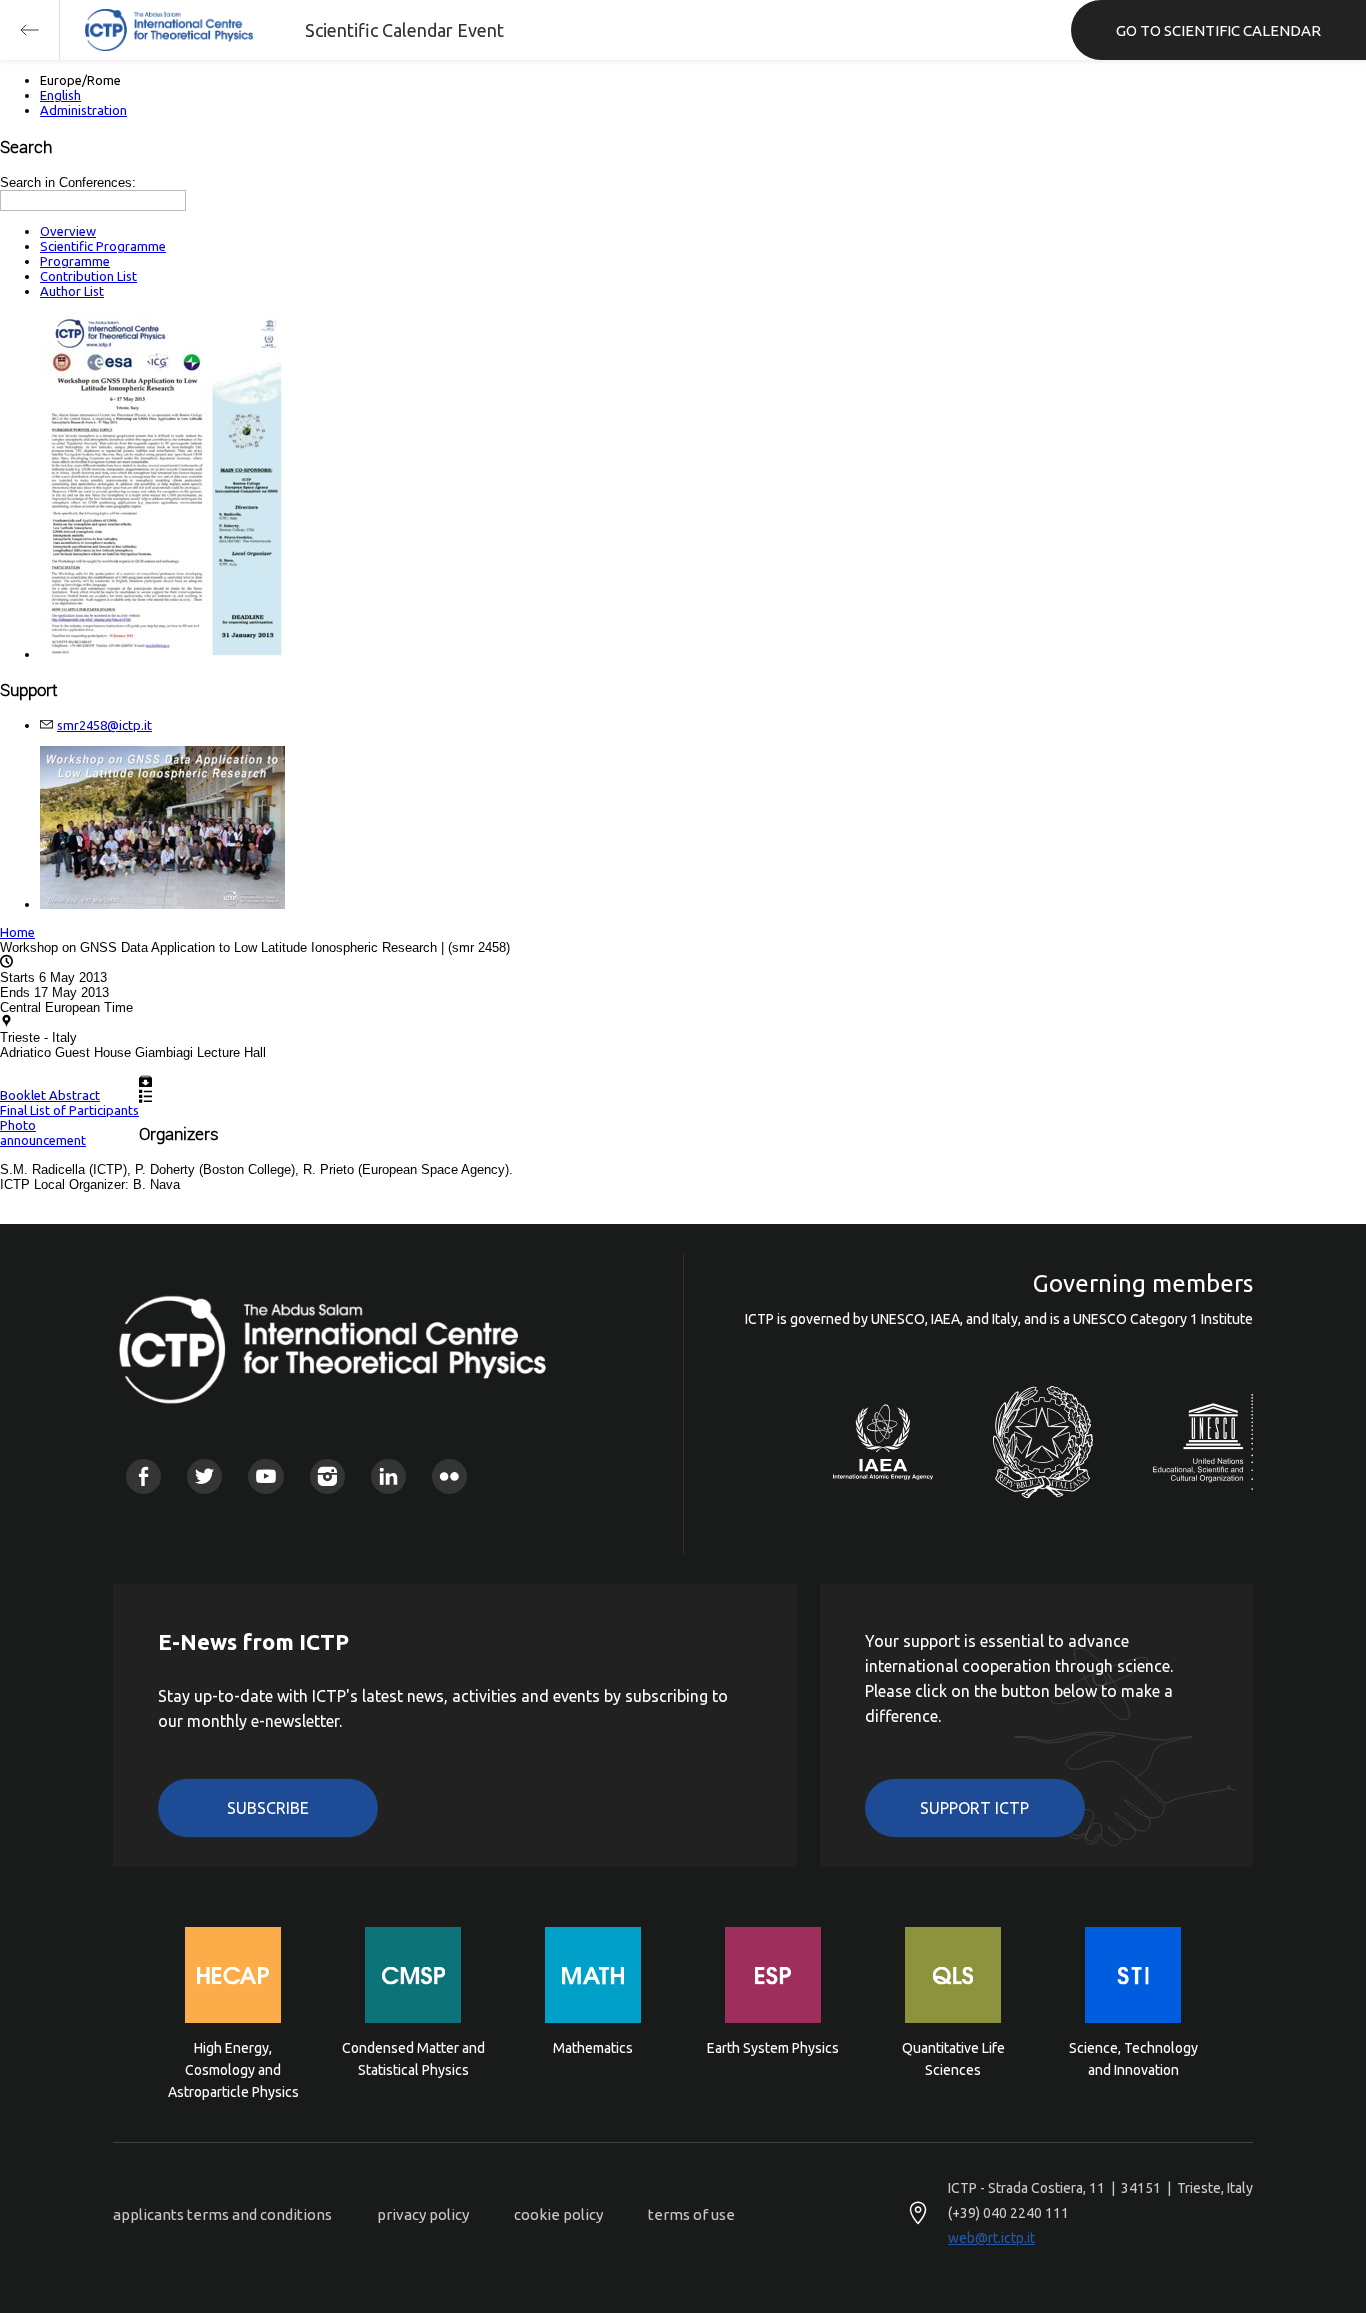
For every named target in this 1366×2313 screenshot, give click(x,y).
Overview (68, 231)
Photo (18, 1125)
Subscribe (268, 1808)
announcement (43, 1140)
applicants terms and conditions (222, 2214)
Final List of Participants (69, 1110)
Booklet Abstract (50, 1095)
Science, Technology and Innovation (1133, 2059)
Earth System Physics (773, 2048)
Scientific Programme (103, 246)
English (60, 95)
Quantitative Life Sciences (953, 2059)
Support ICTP (974, 1808)
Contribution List (88, 276)
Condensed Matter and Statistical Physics (413, 2059)
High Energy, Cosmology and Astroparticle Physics (233, 2068)
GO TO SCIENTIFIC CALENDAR (1218, 30)
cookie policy (558, 2214)
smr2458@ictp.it (104, 725)
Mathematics (593, 2048)
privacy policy (423, 2214)
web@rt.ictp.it (991, 2238)
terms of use (691, 2214)
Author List (72, 291)
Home (17, 932)
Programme (75, 261)
